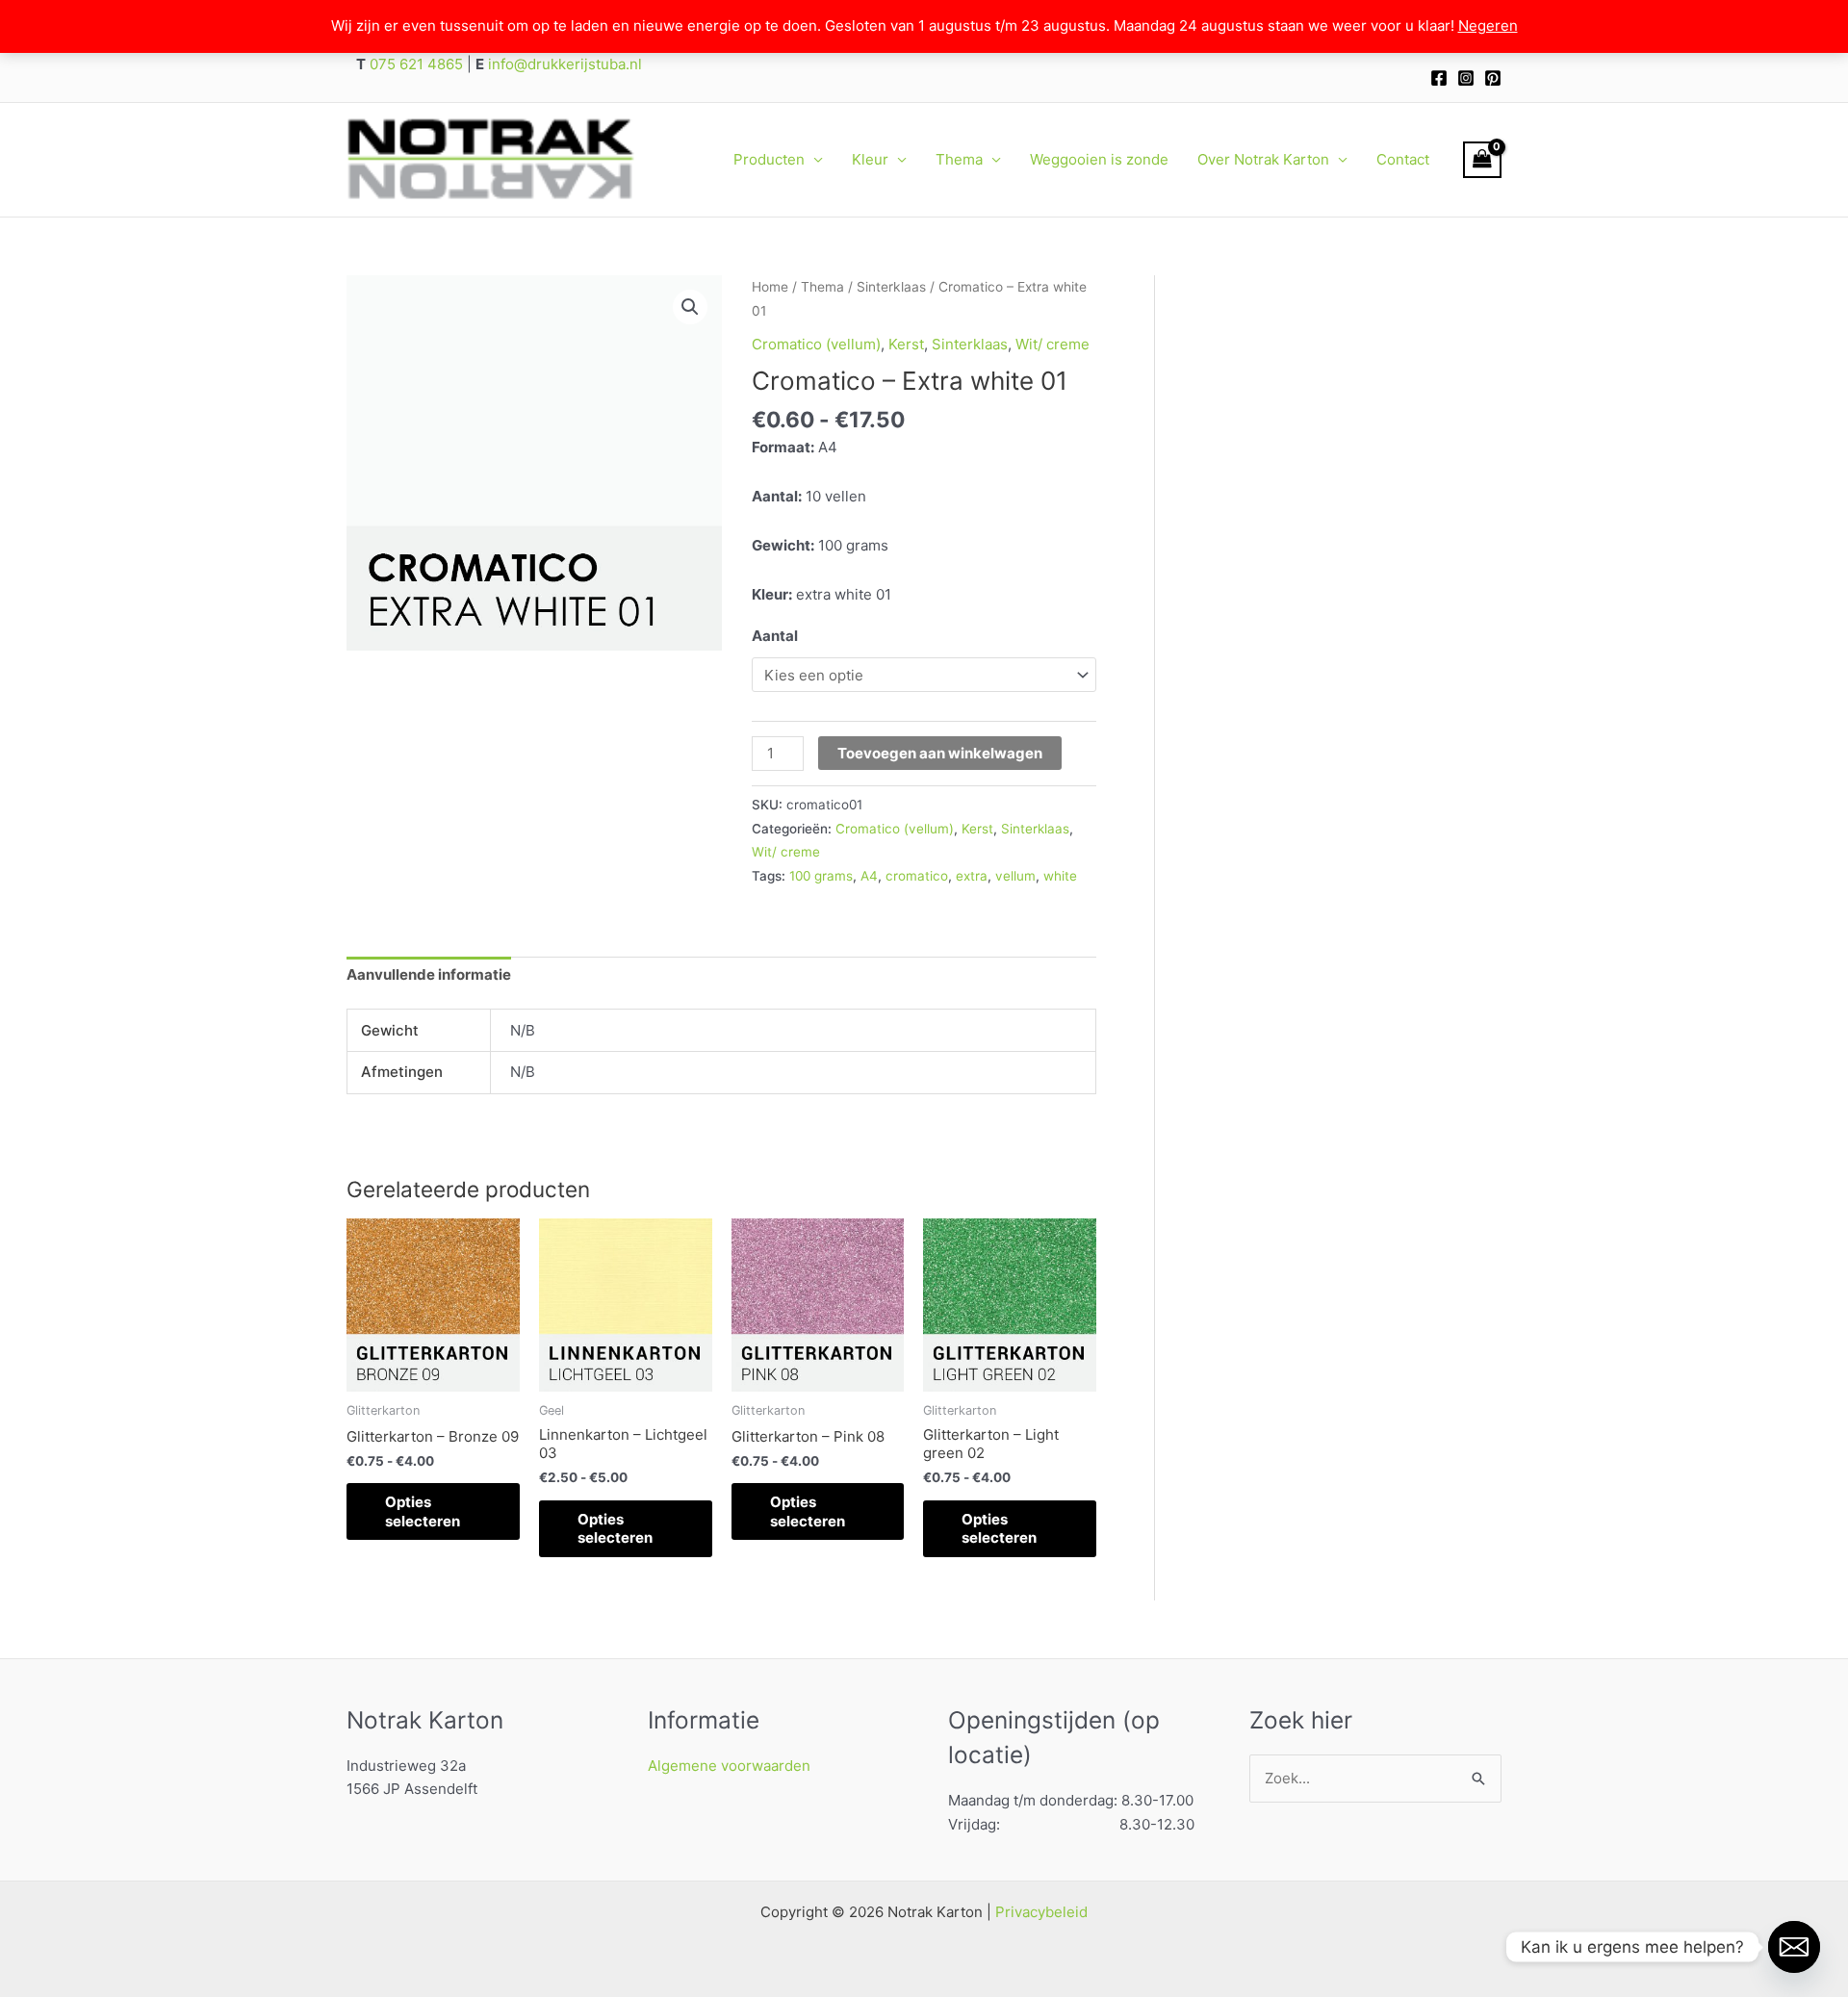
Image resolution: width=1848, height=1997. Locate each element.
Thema (959, 159)
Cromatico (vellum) (816, 344)
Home (770, 287)
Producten (769, 159)
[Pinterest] (1493, 78)
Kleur (870, 159)
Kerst (906, 344)
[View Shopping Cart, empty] (1482, 160)
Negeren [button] (1488, 26)
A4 (869, 876)
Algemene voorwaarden (729, 1766)
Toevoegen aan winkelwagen (940, 753)
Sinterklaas (891, 287)
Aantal (775, 636)
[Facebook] (1439, 78)
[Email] (1794, 1947)
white (1060, 876)
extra (972, 876)
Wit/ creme (1052, 344)
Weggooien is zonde (1099, 159)
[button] (690, 307)
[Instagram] (1466, 78)
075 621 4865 (414, 64)
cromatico (917, 876)
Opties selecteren (423, 1511)
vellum (1015, 876)
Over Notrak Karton (1263, 159)
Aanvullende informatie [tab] (429, 974)
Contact (1403, 159)
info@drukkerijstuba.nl (563, 64)
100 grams (821, 876)
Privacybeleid (1041, 1912)
